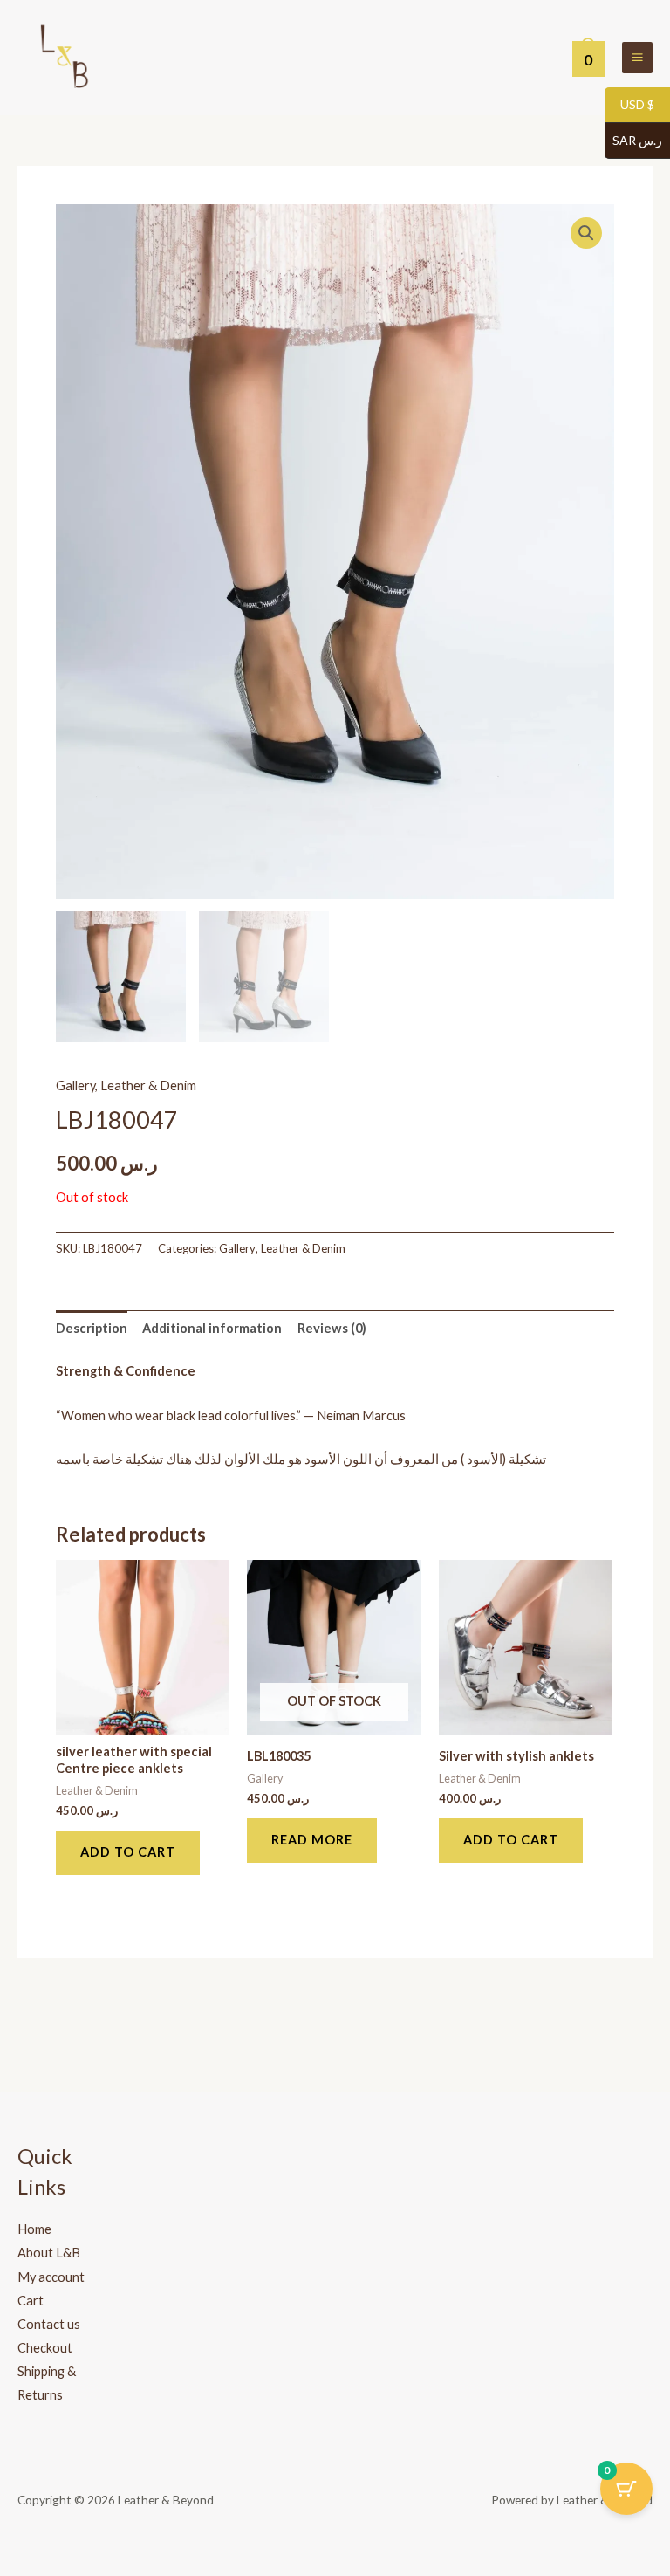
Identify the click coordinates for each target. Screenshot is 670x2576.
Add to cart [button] (128, 1852)
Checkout (45, 2348)
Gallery (75, 1085)
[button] (586, 233)
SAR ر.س (633, 141)
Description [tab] (92, 1328)
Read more (312, 1840)
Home (34, 2229)
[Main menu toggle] (637, 57)
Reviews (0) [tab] (332, 1328)
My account (51, 2277)
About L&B (49, 2253)
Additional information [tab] (212, 1328)
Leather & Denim (148, 1085)
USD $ (629, 105)
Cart (31, 2301)
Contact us (49, 2324)
